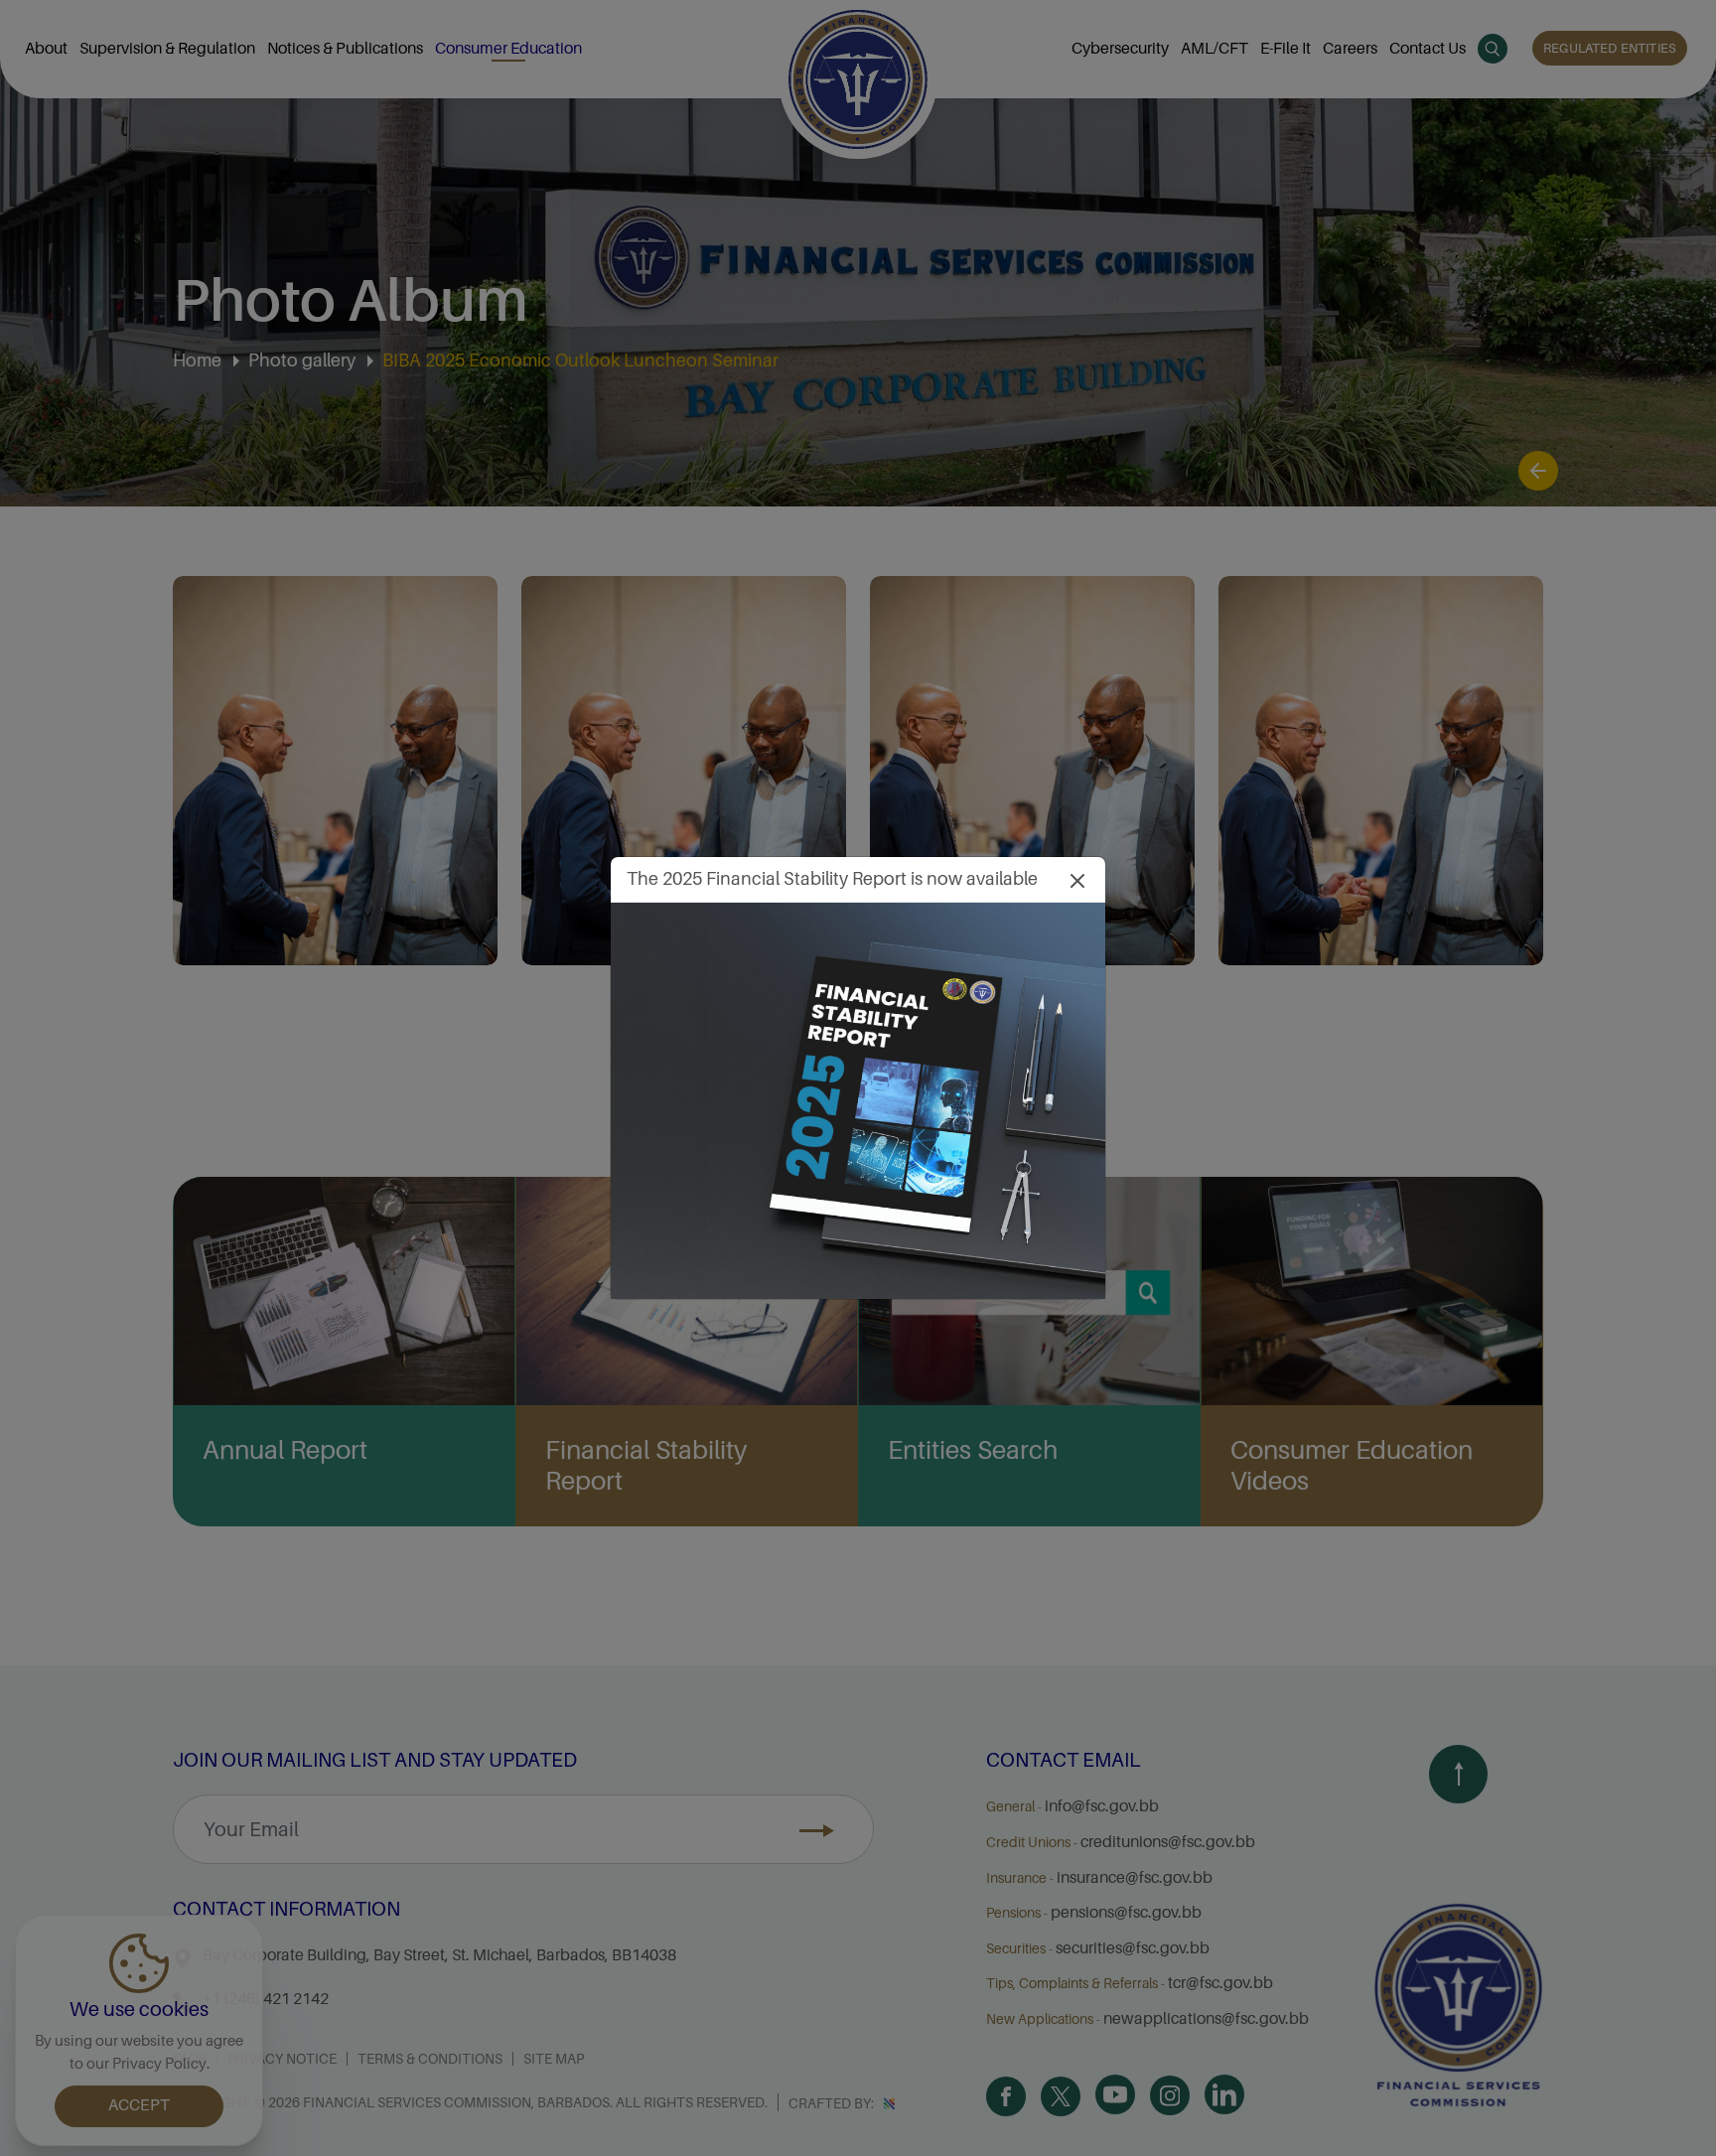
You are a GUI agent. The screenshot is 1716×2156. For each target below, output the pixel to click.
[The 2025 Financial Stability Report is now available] (858, 1100)
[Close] (1077, 879)
